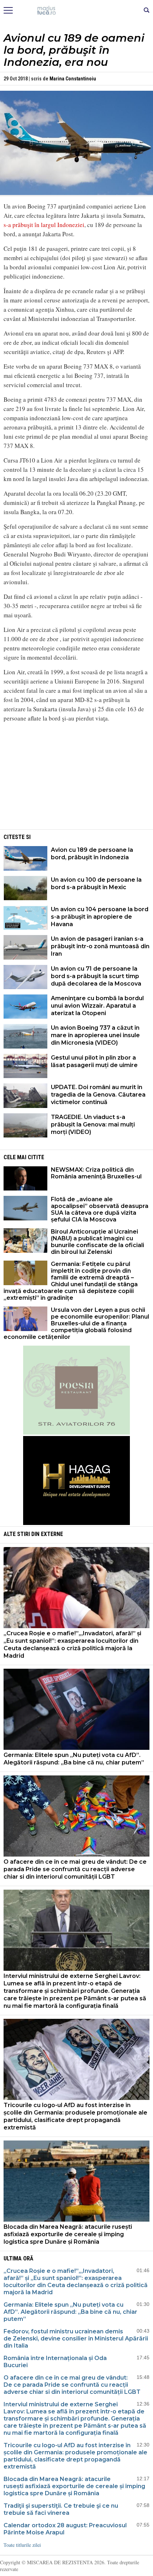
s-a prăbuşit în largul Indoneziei (44, 225)
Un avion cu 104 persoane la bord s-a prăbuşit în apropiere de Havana (100, 917)
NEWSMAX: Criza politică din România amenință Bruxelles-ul (96, 1173)
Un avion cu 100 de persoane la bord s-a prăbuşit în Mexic (96, 883)
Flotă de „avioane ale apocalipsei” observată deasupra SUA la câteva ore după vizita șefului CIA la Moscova (100, 1209)
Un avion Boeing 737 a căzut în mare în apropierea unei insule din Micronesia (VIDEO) (95, 1035)
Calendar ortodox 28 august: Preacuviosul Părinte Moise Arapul (65, 2529)
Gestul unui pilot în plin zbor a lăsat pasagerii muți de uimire (94, 1061)
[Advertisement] (76, 778)
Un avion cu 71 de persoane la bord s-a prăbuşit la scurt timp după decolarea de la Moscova (96, 976)
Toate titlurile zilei (22, 2545)
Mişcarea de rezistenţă (77, 11)
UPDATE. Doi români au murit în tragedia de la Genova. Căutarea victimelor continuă (98, 1095)
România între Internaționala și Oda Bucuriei (55, 2362)
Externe (52, 1534)
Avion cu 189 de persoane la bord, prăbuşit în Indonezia (92, 854)
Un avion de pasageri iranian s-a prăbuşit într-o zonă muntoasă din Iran (100, 946)
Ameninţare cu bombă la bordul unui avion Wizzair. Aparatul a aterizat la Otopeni (97, 1006)
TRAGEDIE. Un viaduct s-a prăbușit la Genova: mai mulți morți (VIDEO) (93, 1125)
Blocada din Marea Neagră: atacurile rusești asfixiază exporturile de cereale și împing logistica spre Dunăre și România (68, 2234)
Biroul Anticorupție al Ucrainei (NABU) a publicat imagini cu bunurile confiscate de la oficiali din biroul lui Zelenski (97, 1242)
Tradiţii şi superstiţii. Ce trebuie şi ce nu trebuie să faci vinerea (61, 2509)
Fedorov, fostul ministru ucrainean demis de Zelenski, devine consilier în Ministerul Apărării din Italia (76, 2339)
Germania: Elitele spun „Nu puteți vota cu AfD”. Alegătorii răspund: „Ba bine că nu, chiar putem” (74, 1759)
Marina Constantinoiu (73, 79)
